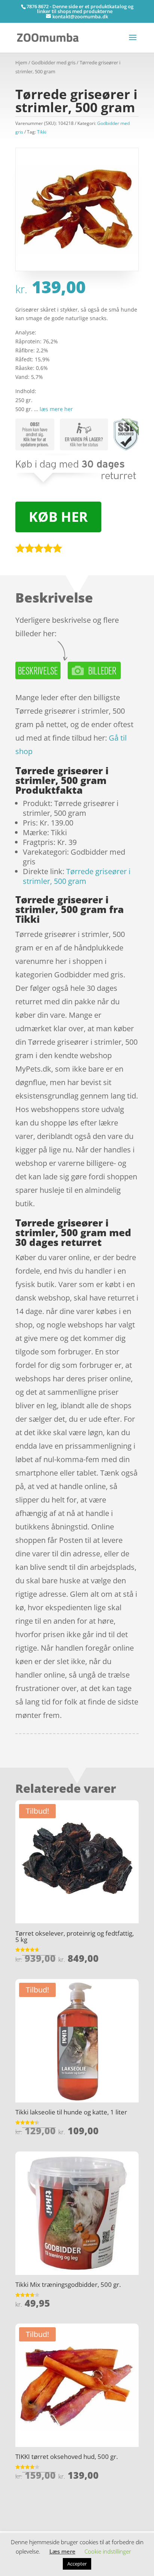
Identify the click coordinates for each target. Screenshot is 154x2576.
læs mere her (56, 409)
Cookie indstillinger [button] (108, 2551)
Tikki (42, 132)
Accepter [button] (77, 2564)
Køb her (58, 517)
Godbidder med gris (53, 62)
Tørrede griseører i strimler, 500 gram (77, 876)
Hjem (21, 62)
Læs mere (62, 2551)
